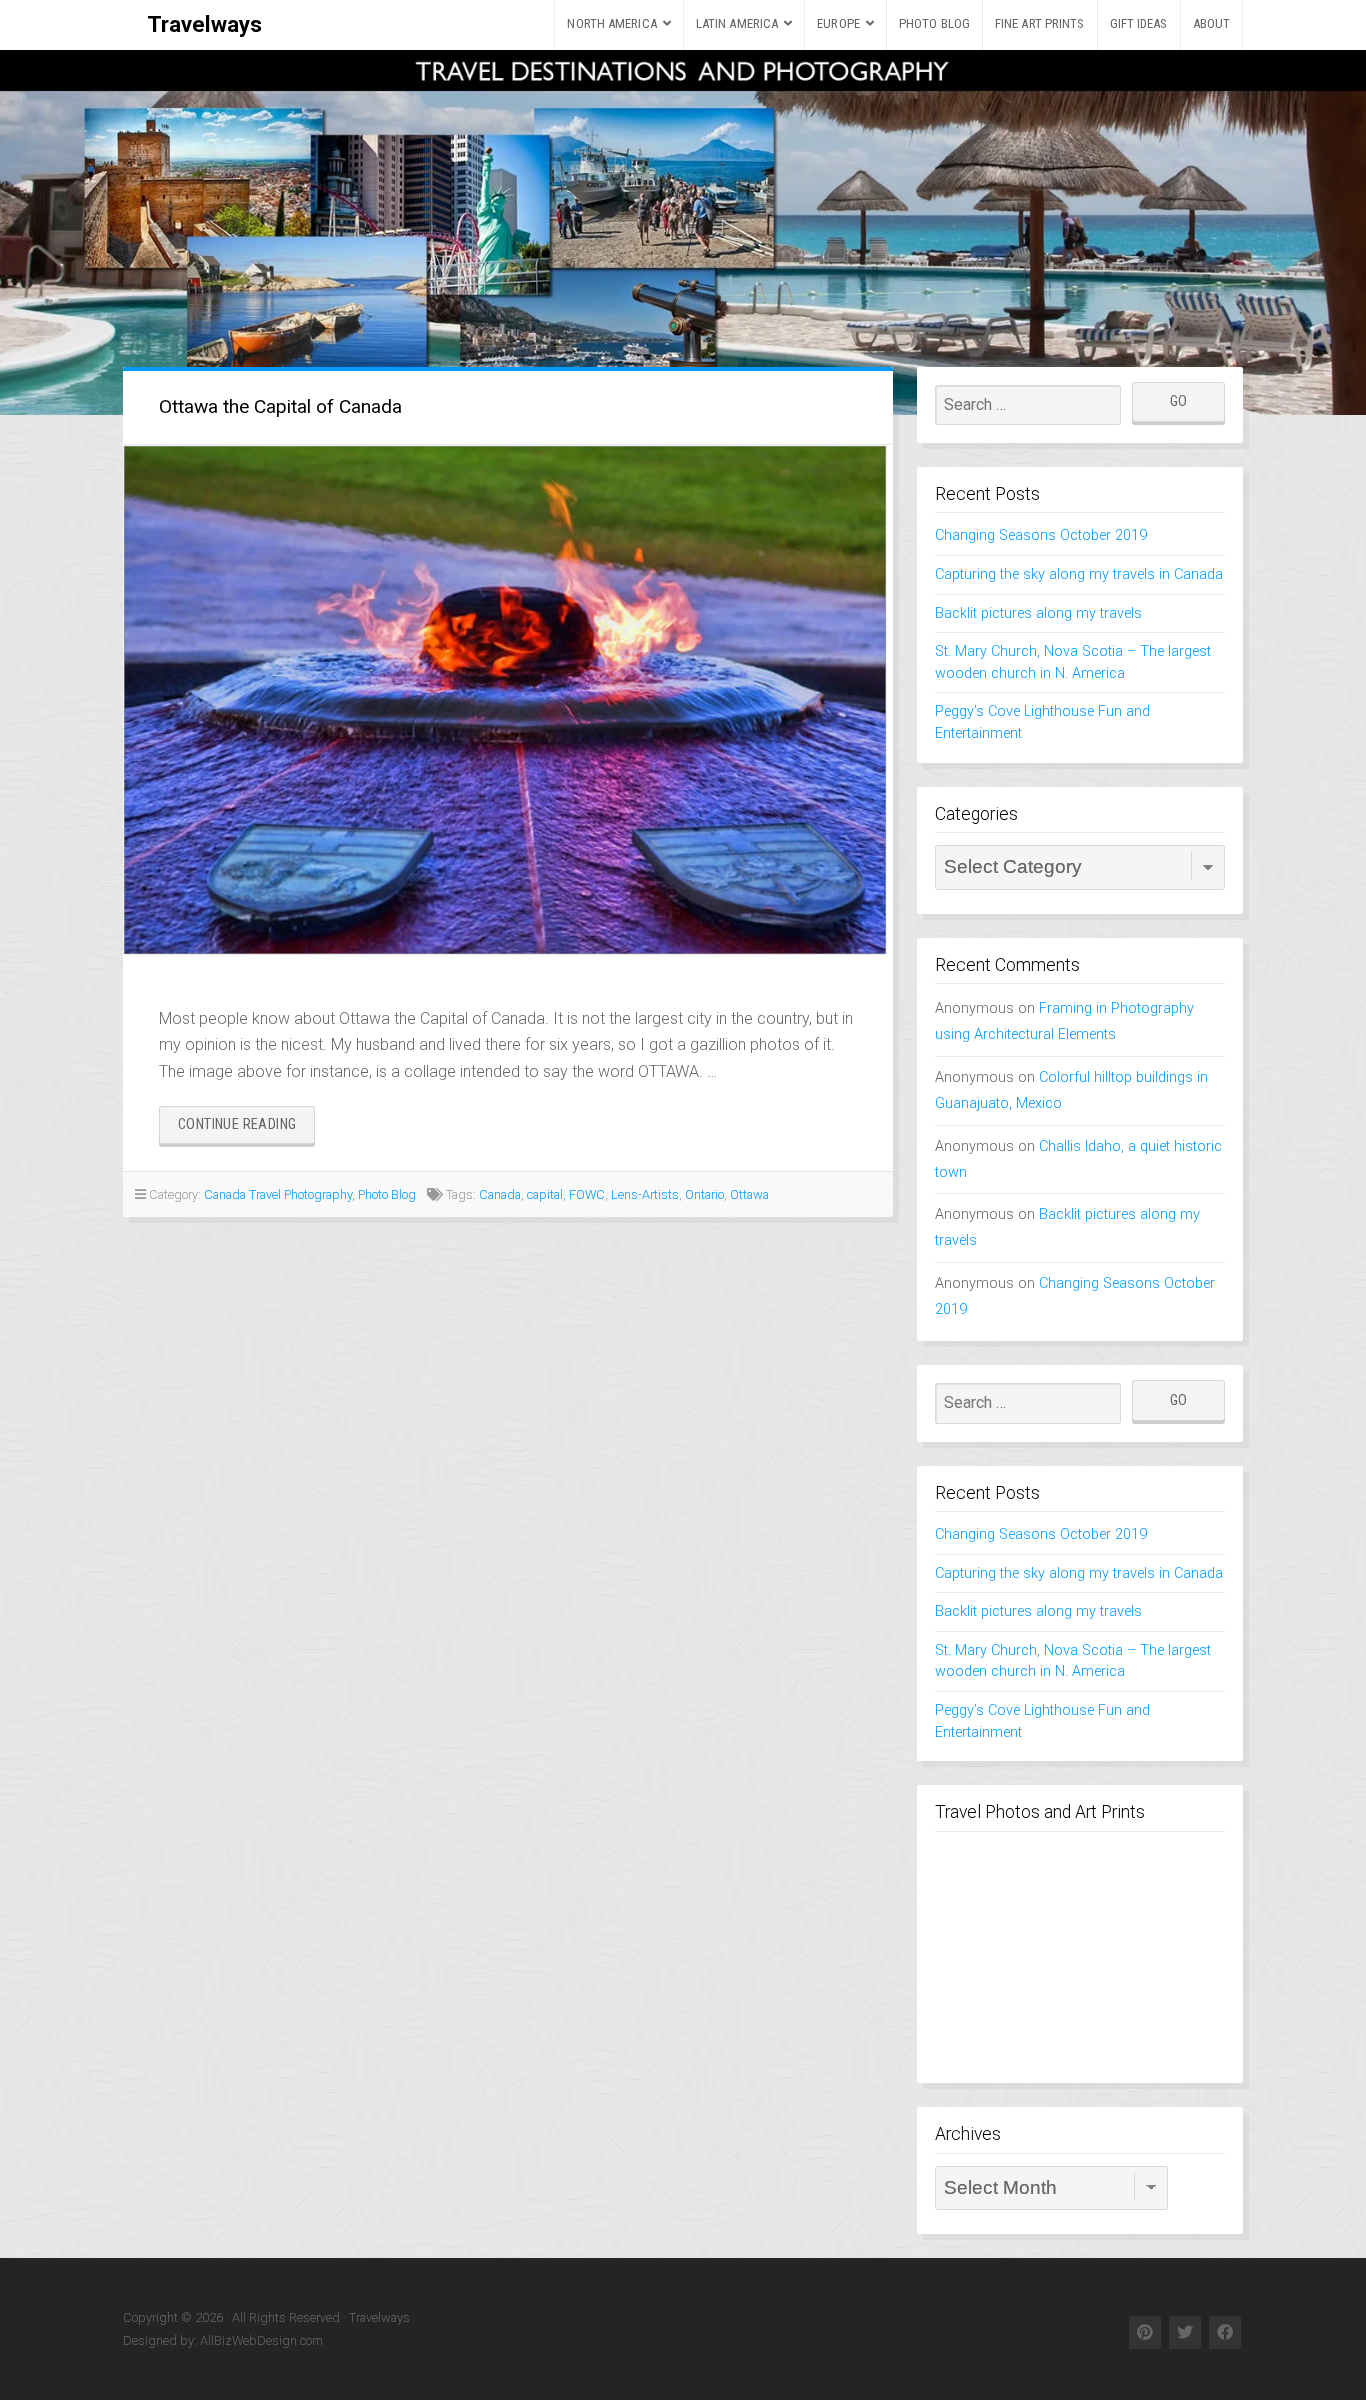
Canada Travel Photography (278, 1194)
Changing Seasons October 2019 (1041, 535)
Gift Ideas (1139, 23)
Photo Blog (934, 23)
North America (611, 23)
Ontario (704, 1194)
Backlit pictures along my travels (1038, 613)
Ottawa (749, 1194)
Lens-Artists (645, 1194)
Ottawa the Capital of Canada (280, 406)
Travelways (204, 24)
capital (545, 1194)
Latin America (737, 23)
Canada (500, 1194)
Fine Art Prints (1040, 23)
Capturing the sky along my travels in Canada (1079, 574)
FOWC (587, 1194)
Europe (838, 23)
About (1212, 23)
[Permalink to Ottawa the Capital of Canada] (508, 701)
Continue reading (246, 1129)
